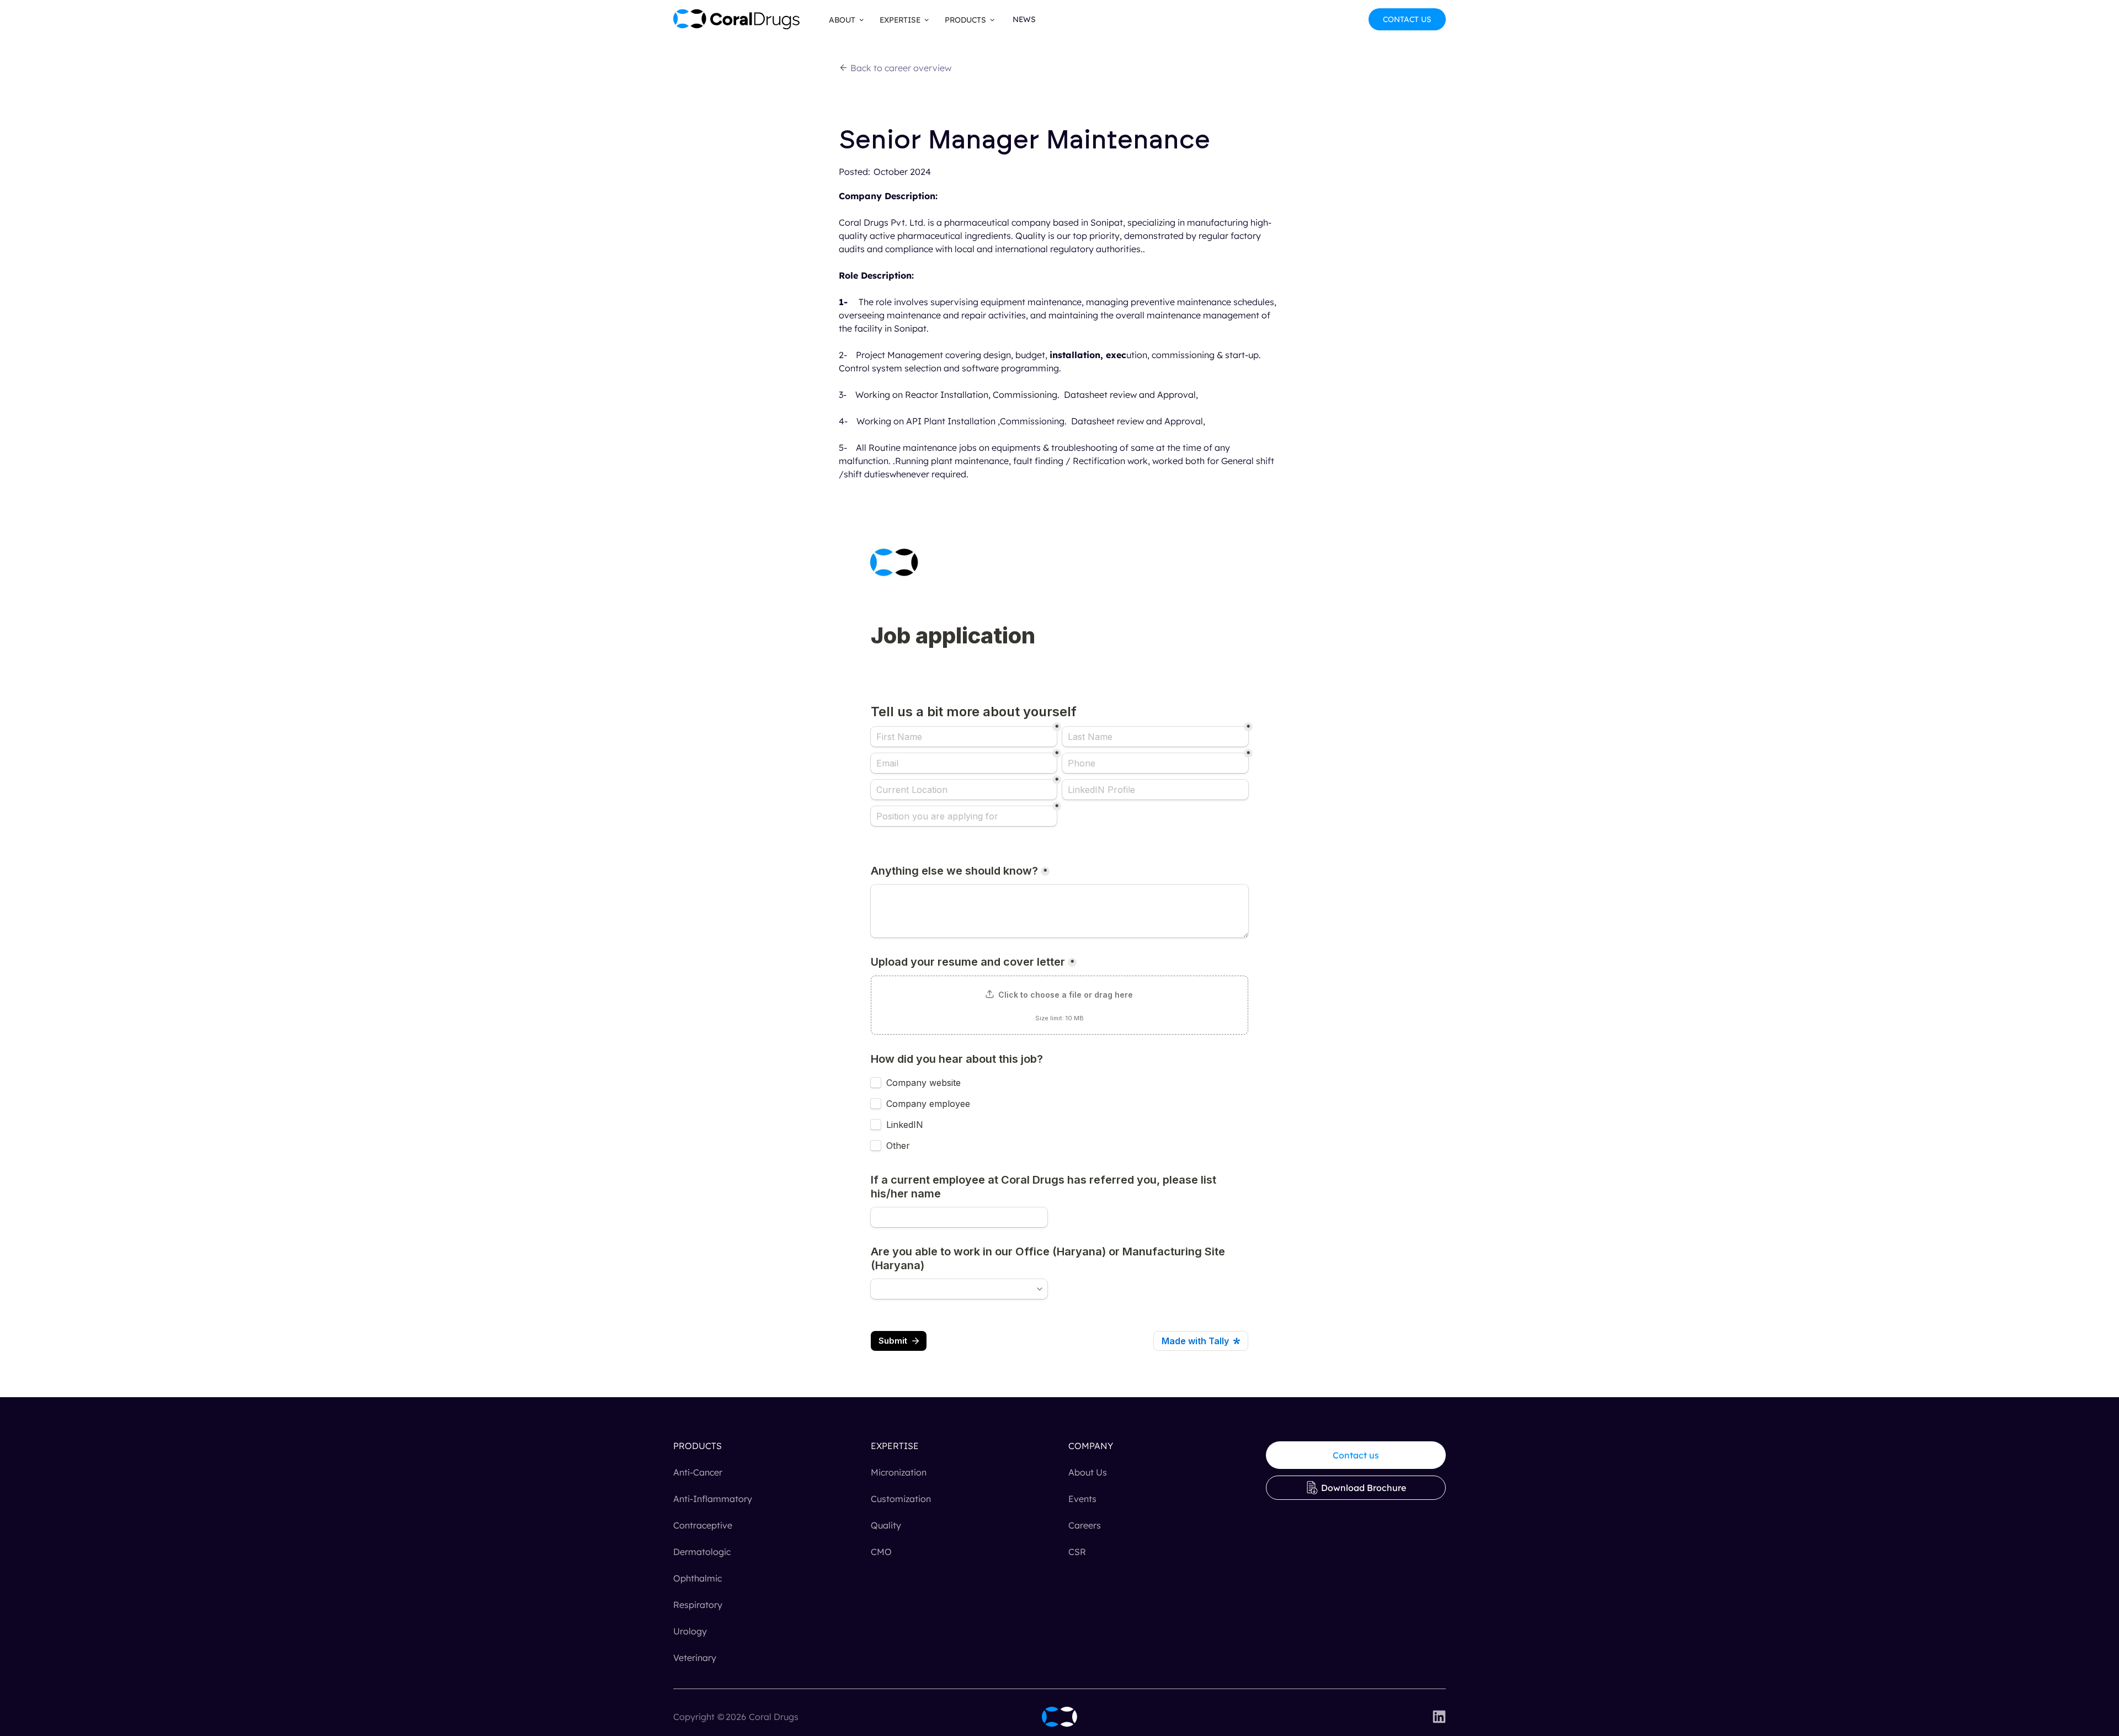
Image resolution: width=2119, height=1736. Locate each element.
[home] (737, 19)
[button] (843, 20)
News (1024, 19)
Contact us (1356, 1455)
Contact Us (1407, 19)
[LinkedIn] (1439, 1717)
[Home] (1059, 1717)
